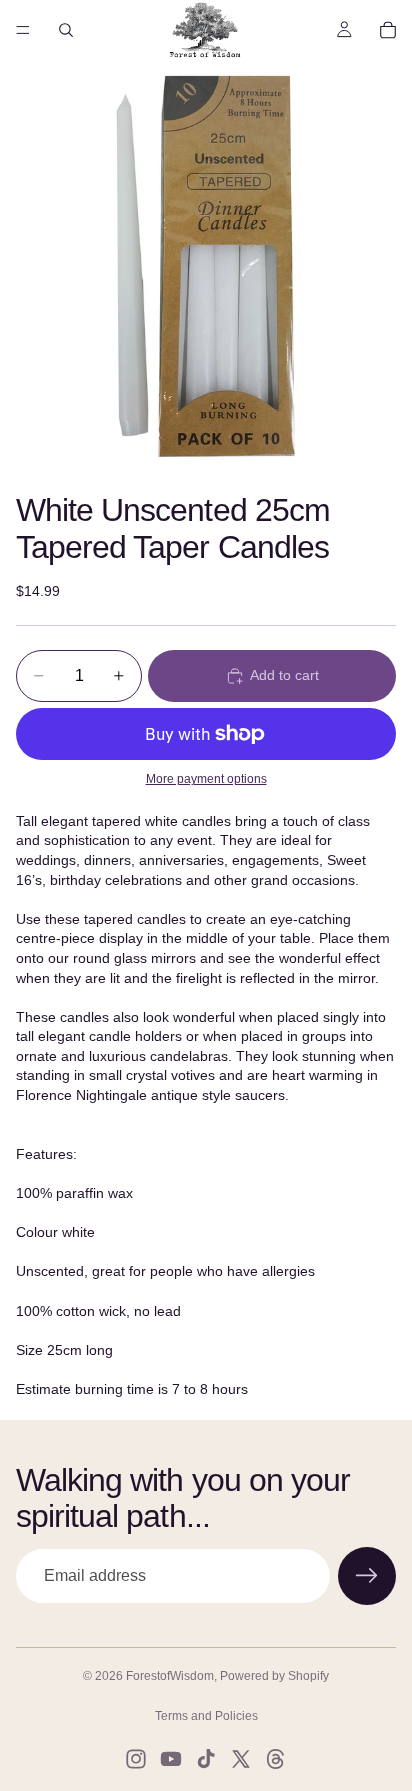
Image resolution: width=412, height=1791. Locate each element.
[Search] (66, 30)
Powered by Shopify (274, 1676)
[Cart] (388, 30)
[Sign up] (367, 1576)
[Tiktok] (206, 1759)
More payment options (206, 778)
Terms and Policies (206, 1716)
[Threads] (276, 1759)
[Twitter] (241, 1759)
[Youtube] (171, 1759)
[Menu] (23, 30)
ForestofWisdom (170, 1676)
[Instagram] (136, 1759)
